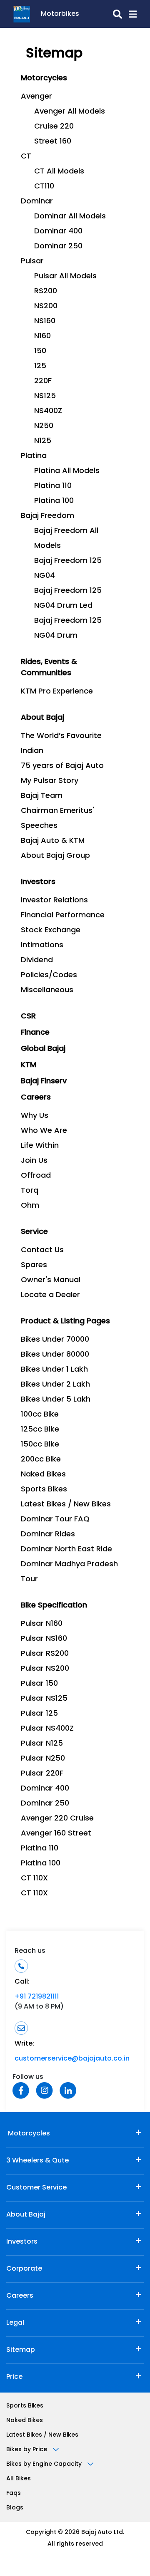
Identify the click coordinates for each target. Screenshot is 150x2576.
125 (40, 367)
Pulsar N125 (42, 1744)
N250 (44, 426)
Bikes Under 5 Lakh (56, 1400)
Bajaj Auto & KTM (53, 841)
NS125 (45, 396)
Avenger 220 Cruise (57, 1819)
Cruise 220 (54, 127)
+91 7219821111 (37, 1997)
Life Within (40, 1146)
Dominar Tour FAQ (55, 1520)
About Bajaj (26, 2215)
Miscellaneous (47, 991)
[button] (129, 14)
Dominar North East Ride (66, 1550)
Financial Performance (63, 916)
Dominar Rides (48, 1535)
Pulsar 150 (39, 1684)
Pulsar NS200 (45, 1669)
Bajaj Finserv (44, 1082)
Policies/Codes (49, 976)
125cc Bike (40, 1430)
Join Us (34, 1161)
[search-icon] (101, 14)
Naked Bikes (43, 1475)
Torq (30, 1191)
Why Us (35, 1116)
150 (40, 352)
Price (14, 2377)
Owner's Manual (51, 1281)
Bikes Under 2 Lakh (55, 1385)
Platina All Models (67, 471)
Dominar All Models (70, 217)
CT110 (44, 187)
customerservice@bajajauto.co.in (72, 2059)
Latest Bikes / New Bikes (66, 1505)
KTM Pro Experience (57, 692)
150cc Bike (40, 1445)
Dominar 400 (58, 232)
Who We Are (44, 1131)
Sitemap (21, 2350)
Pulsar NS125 (44, 1699)
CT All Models (59, 172)
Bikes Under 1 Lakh (54, 1370)
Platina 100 (54, 501)
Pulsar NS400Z (47, 1729)
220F (43, 381)
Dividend (37, 961)
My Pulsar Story (50, 781)
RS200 (46, 292)
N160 (42, 337)
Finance (35, 1033)
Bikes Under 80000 (55, 1355)
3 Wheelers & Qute (37, 2161)
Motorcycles (28, 2134)
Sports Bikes (44, 1490)
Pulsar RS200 (45, 1654)
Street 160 (53, 142)
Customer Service (36, 2188)
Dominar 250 (58, 247)
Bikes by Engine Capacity (45, 2464)
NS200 (46, 307)
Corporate (24, 2269)
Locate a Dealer (50, 1295)
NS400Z (48, 411)
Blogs (15, 2508)
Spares (34, 1266)
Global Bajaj (43, 1049)
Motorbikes (60, 14)
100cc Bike (40, 1415)
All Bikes (19, 2479)
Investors (22, 2242)
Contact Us (42, 1251)
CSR (28, 1017)
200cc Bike (41, 1460)
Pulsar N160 (42, 1624)
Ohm (30, 1206)
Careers (20, 2296)
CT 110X (34, 1879)
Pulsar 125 (39, 1714)
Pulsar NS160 (44, 1639)
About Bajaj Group (55, 856)
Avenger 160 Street (56, 1834)
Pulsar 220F (42, 1774)
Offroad (36, 1176)
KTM (29, 1065)
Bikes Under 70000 (55, 1340)
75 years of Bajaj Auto (62, 766)
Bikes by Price (27, 2450)
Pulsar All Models (65, 277)
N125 (43, 441)
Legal (15, 2323)
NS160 (45, 322)
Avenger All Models (70, 112)
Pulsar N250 (43, 1759)
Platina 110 (53, 486)
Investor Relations (54, 901)
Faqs (14, 2493)
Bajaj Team (42, 796)
